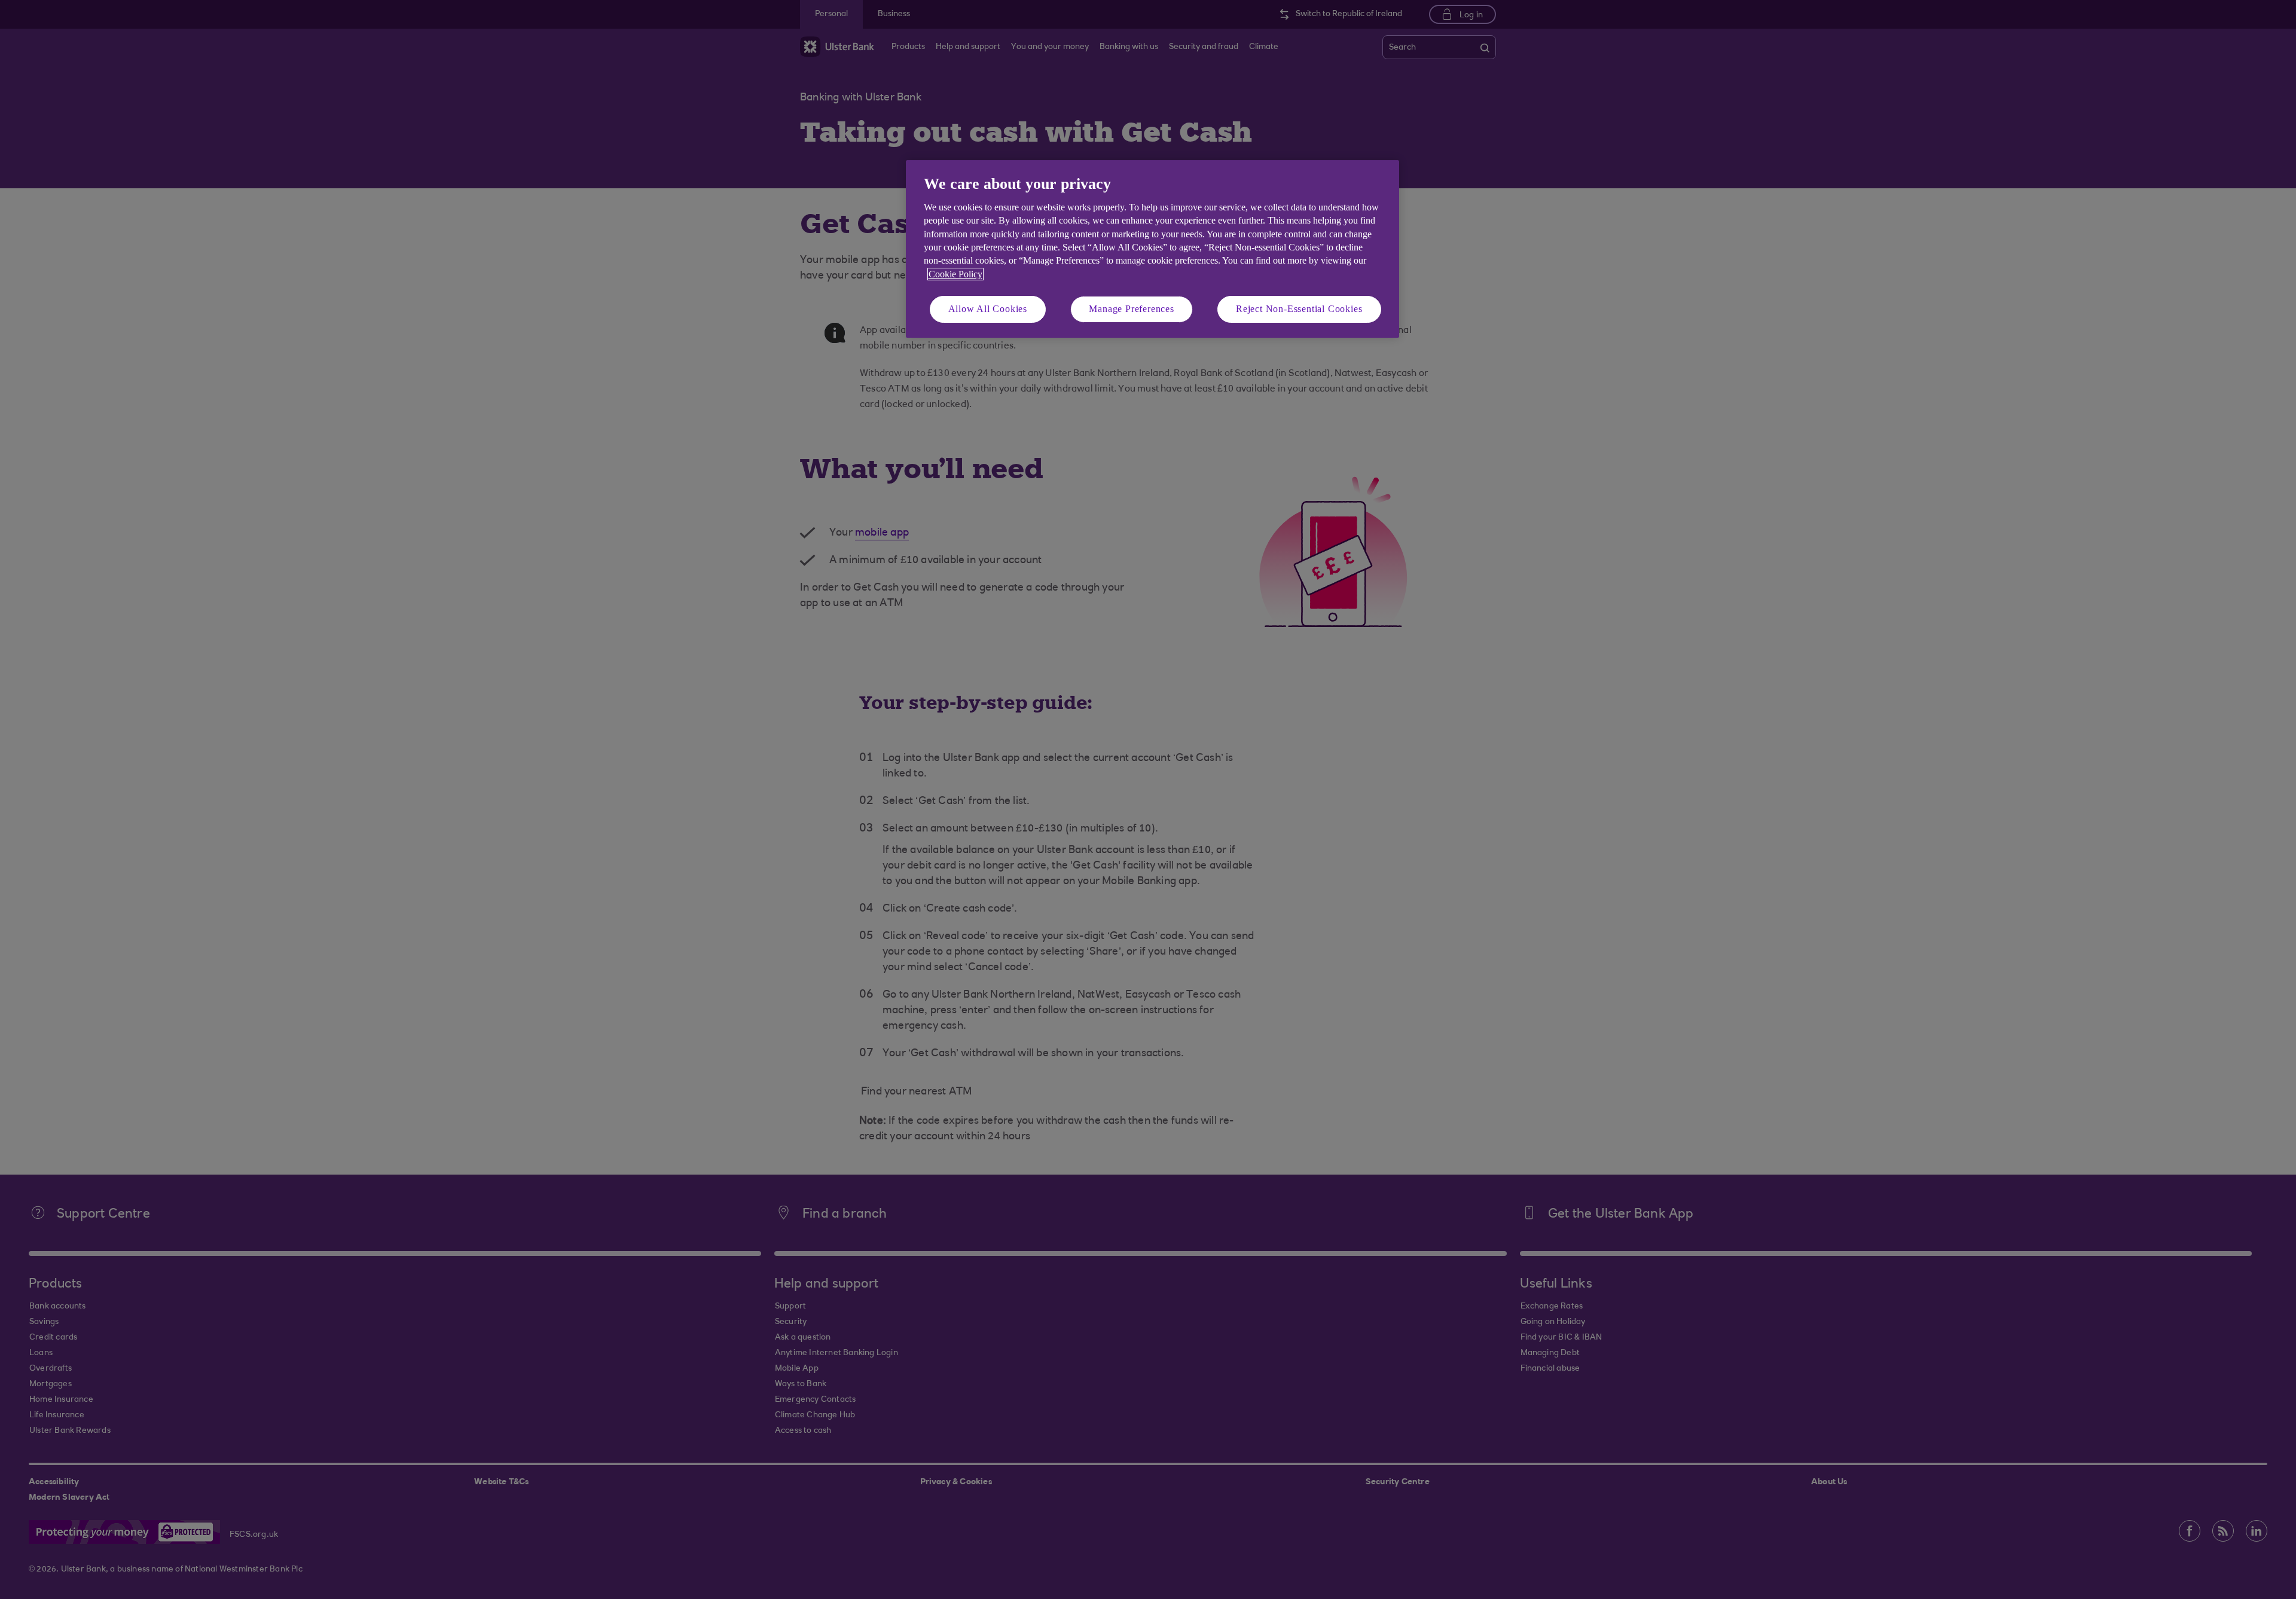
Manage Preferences (1131, 309)
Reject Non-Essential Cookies (1299, 309)
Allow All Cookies (988, 309)
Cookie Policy (955, 274)
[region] (1152, 249)
